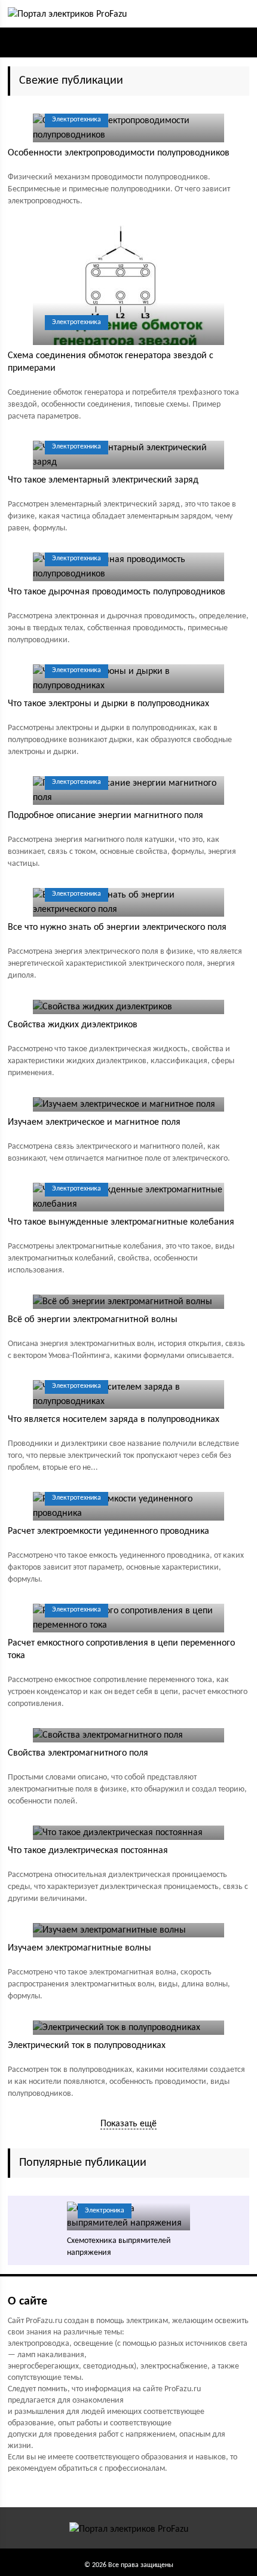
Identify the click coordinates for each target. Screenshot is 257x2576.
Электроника (105, 2211)
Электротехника (77, 120)
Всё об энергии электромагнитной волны (93, 1320)
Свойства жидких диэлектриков (73, 1025)
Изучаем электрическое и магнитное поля (94, 1122)
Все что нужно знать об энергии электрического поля (117, 927)
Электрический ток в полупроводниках (87, 2046)
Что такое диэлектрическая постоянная (88, 1851)
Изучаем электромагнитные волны (79, 1948)
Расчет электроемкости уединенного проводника (108, 1531)
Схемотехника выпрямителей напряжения (119, 2247)
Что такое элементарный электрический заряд (103, 480)
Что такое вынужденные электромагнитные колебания (121, 1222)
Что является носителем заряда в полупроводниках (114, 1420)
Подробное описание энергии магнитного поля (105, 816)
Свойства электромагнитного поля (78, 1753)
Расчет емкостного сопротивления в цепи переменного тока (121, 1649)
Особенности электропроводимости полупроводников (119, 153)
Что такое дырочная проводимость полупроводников (117, 592)
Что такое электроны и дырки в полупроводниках (108, 704)
